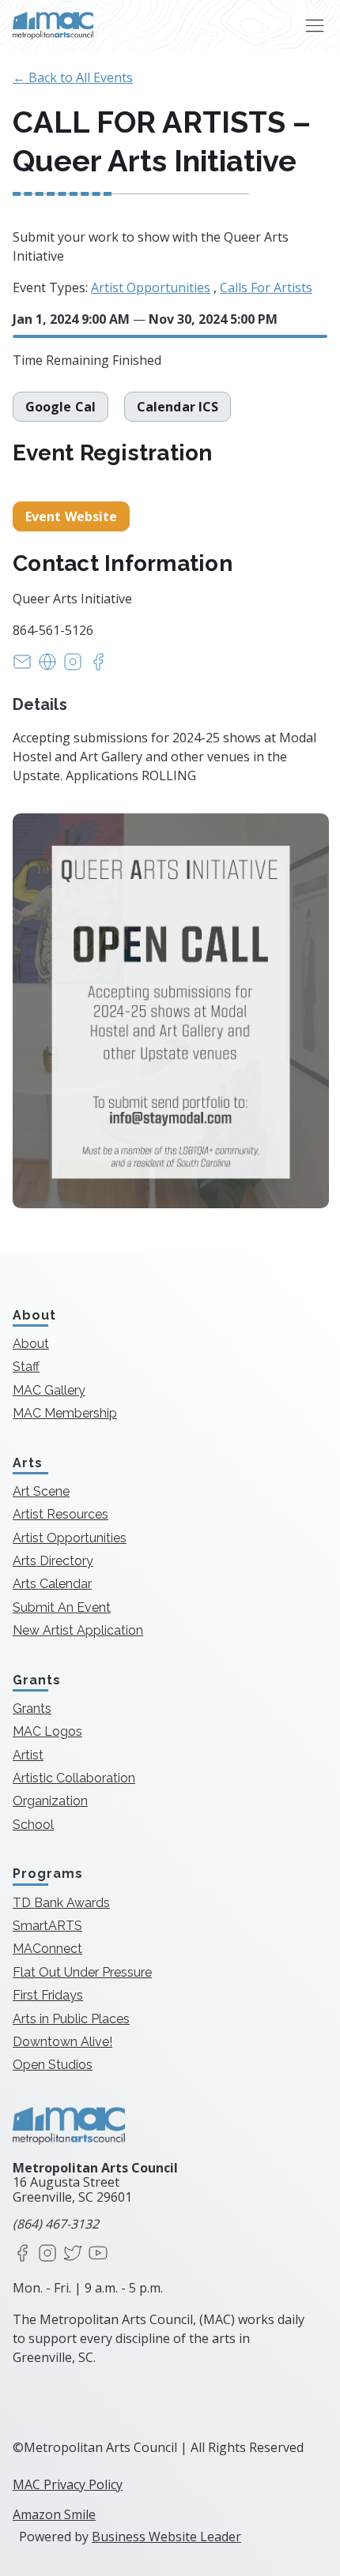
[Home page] (53, 26)
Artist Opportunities (151, 287)
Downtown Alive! (62, 2042)
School (33, 1825)
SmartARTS (47, 1926)
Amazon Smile (54, 2514)
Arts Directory (53, 1561)
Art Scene (41, 1491)
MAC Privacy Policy (68, 2484)
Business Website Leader (166, 2537)
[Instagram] (47, 2254)
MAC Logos (47, 1731)
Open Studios (53, 2065)
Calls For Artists (266, 287)
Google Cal (60, 407)
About (31, 1344)
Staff (26, 1367)
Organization (50, 1801)
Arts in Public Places (71, 2019)
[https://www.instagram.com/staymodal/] (73, 667)
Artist (28, 1755)
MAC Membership (65, 1413)
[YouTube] (98, 2254)
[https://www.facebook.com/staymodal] (98, 667)
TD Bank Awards (61, 1903)
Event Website (71, 516)
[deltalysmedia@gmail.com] (22, 667)
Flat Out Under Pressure (82, 1972)
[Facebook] (22, 2254)
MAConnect (47, 1949)
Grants (32, 1709)
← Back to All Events (73, 77)
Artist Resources (60, 1514)
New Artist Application (78, 1630)
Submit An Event (62, 1607)
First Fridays (48, 1995)
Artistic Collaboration (74, 1778)
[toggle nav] (314, 26)
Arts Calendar (52, 1584)
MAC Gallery (49, 1390)
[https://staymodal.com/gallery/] (47, 667)
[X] (73, 2254)
